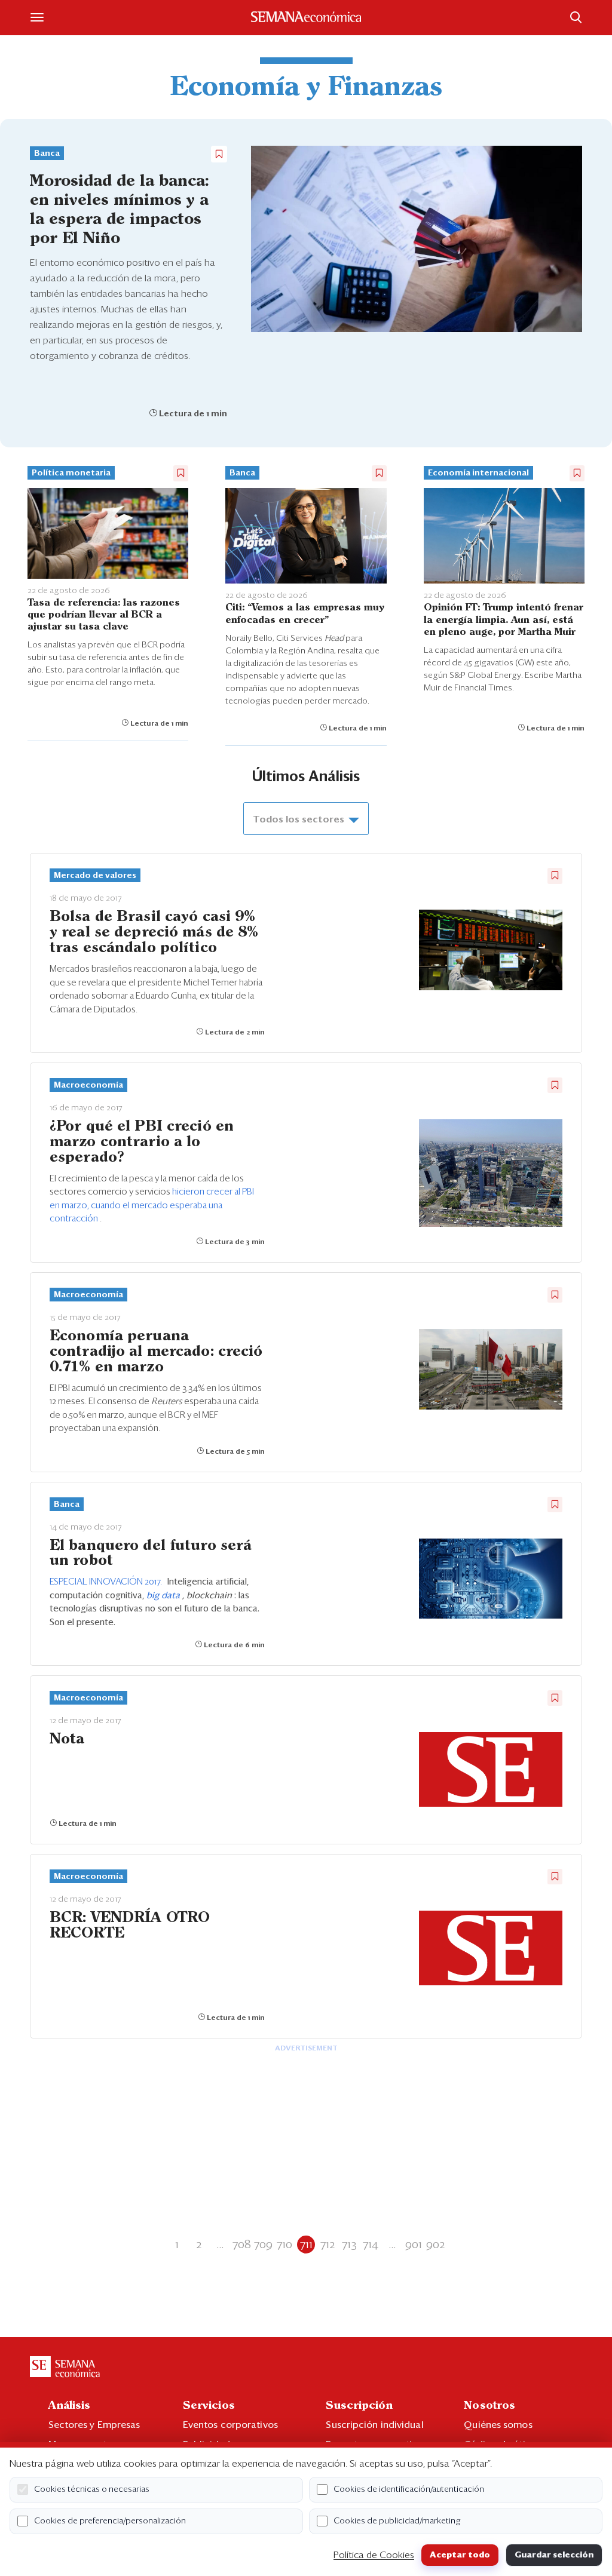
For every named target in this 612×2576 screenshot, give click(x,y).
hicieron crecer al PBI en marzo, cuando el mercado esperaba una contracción (152, 1205)
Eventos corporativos (230, 2425)
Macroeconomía (88, 1085)
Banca (47, 153)
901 (414, 2245)
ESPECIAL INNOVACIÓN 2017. (107, 1582)
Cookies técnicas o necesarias (92, 2489)
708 (242, 2245)
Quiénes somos (498, 2425)
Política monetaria (71, 473)
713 (349, 2245)
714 (371, 2245)
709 (263, 2245)
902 (435, 2245)
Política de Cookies (374, 2555)
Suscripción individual (374, 2425)
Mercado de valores (95, 876)
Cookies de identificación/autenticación (409, 2489)
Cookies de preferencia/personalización (110, 2521)
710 (284, 2245)
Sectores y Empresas (94, 2425)
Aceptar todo (460, 2555)
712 (328, 2245)
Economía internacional (478, 473)
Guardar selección (554, 2555)
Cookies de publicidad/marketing (397, 2521)
